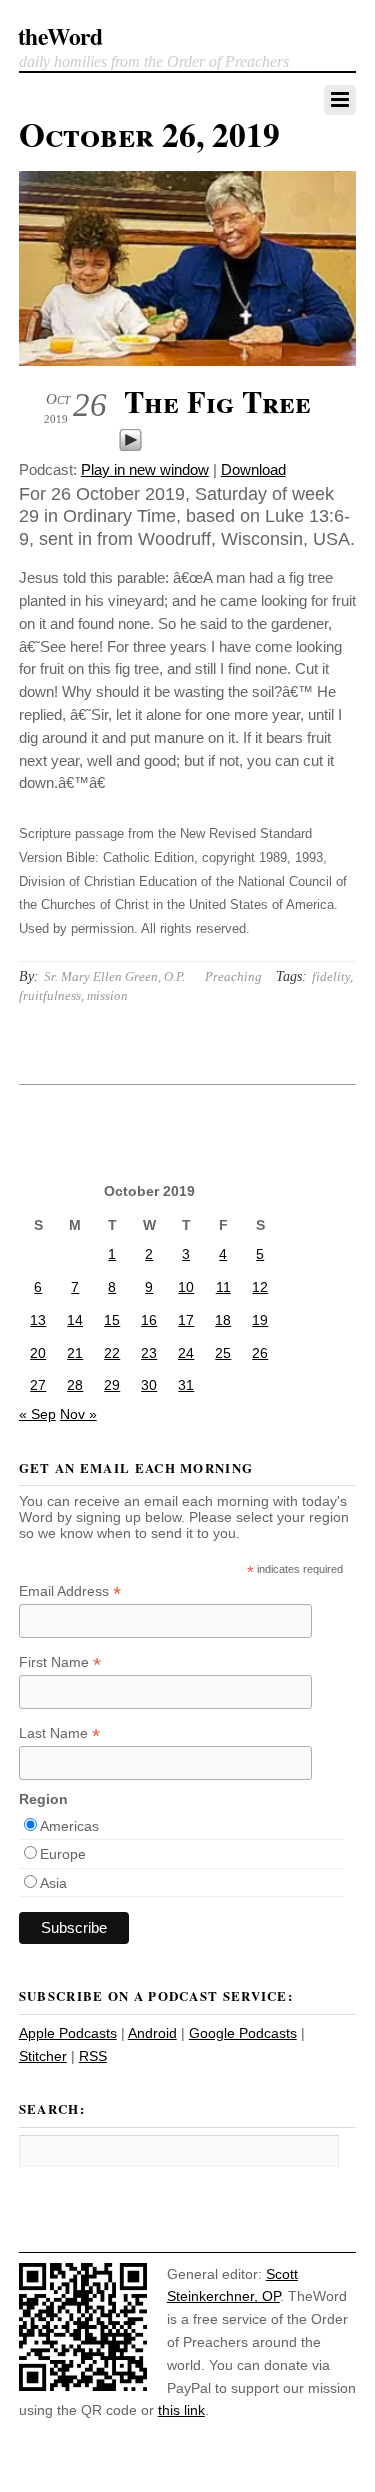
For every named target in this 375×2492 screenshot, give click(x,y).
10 (186, 1287)
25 (223, 1353)
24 (186, 1353)
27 (38, 1385)
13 (38, 1320)
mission (107, 995)
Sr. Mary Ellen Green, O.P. (114, 976)
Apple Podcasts (68, 2033)
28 (75, 1385)
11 (223, 1287)
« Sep (37, 1414)
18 (223, 1320)
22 (112, 1353)
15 (112, 1320)
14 (75, 1320)
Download (253, 469)
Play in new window (145, 469)
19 (260, 1320)
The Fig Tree (217, 401)
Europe (63, 1854)
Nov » (78, 1414)
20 (38, 1353)
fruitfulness (50, 995)
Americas (69, 1826)
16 (149, 1320)
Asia (53, 1883)
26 (260, 1353)
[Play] (130, 446)
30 (149, 1385)
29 (112, 1385)
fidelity (331, 976)
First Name (60, 1662)
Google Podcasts (243, 2033)
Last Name (59, 1733)
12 (260, 1287)
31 (186, 1385)
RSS (93, 2056)
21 (75, 1353)
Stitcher (43, 2056)
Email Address (70, 1591)
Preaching (233, 976)
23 (149, 1353)
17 (186, 1320)
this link (181, 2410)
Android (152, 2033)
